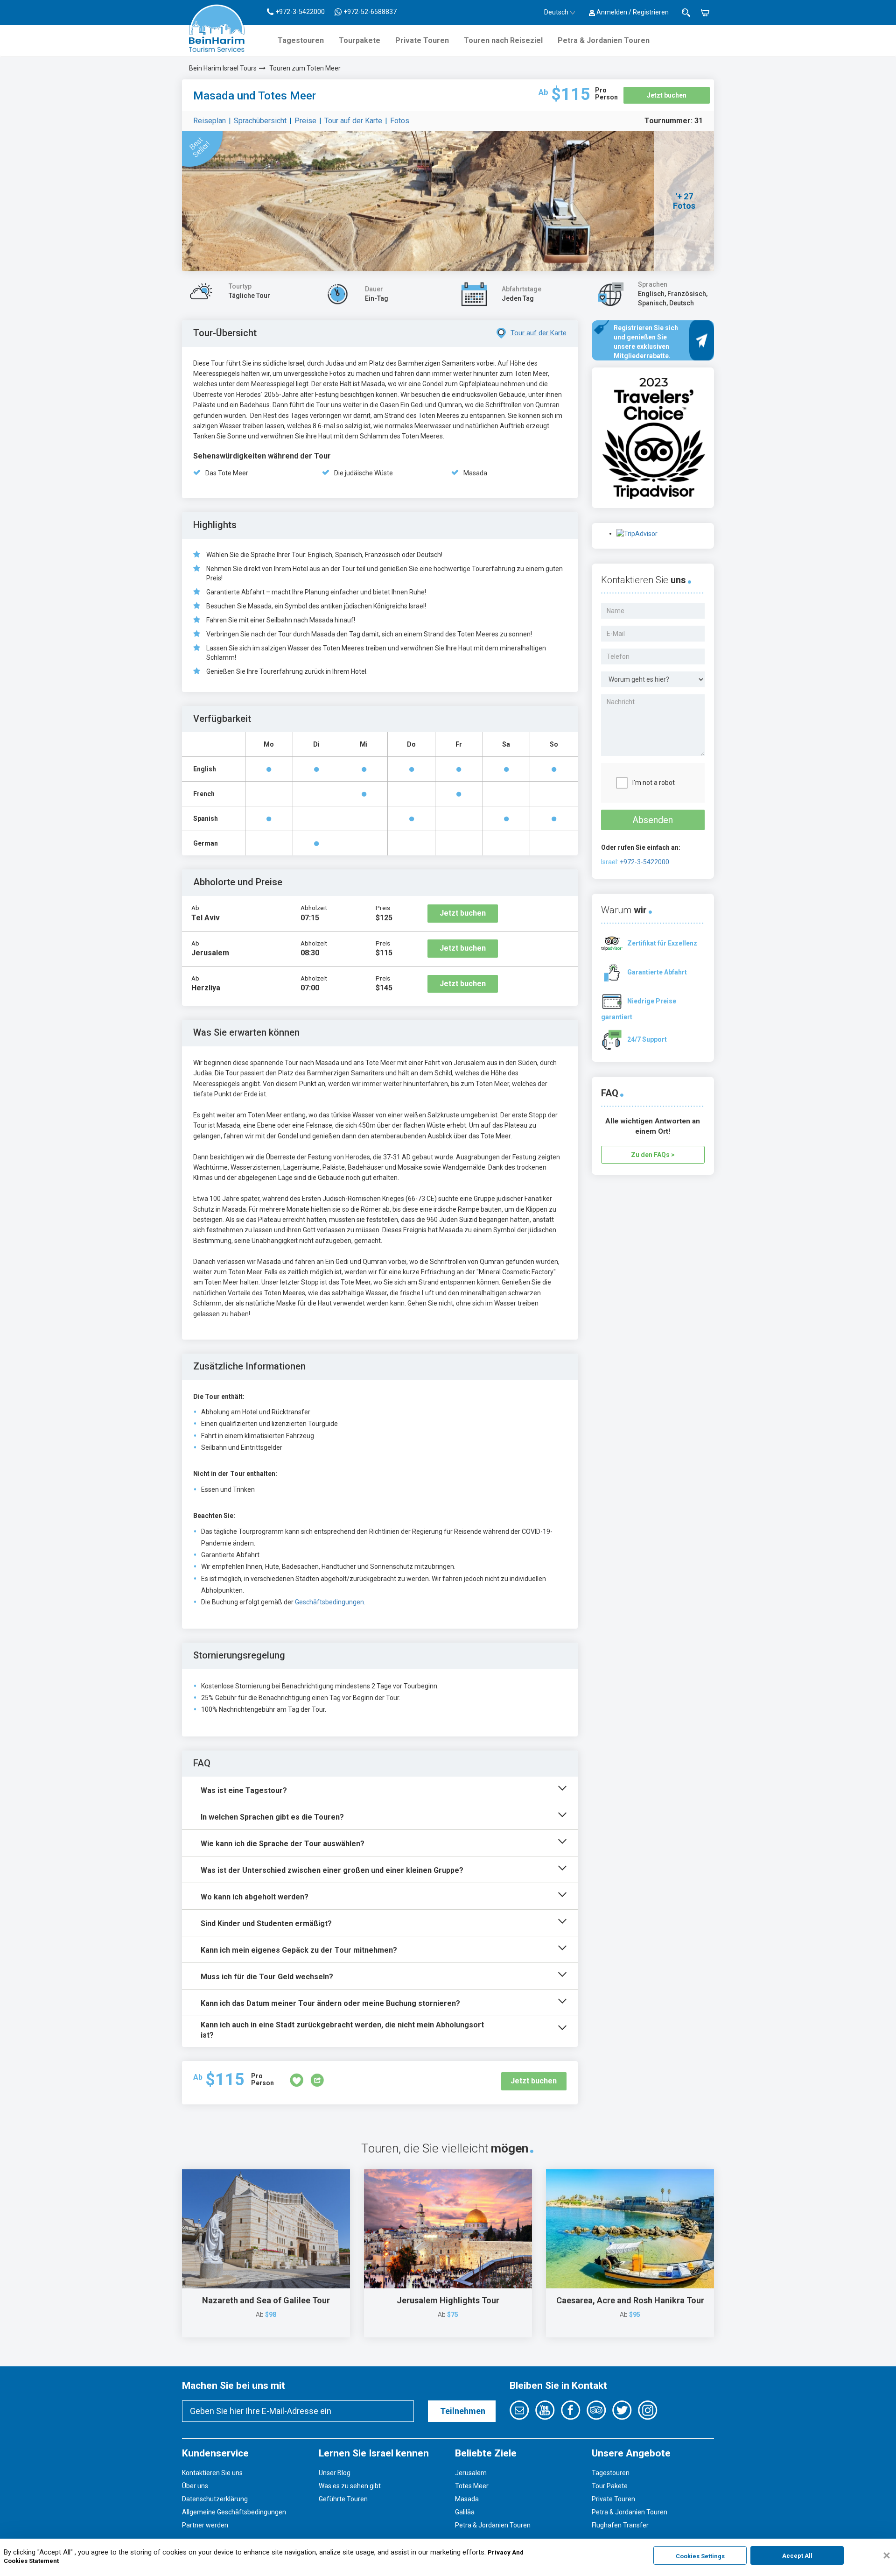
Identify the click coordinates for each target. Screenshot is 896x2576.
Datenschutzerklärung (215, 2499)
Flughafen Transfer (620, 2525)
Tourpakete (360, 40)
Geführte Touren (343, 2499)
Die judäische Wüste (364, 473)
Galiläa (465, 2512)
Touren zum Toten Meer (305, 68)
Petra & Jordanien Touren (604, 40)
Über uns (195, 2486)
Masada (475, 473)
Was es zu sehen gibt (350, 2486)
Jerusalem (471, 2473)
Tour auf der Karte (353, 121)
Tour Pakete (610, 2486)
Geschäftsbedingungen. (330, 1602)
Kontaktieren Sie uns (212, 2473)
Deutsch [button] (556, 12)
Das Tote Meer (227, 473)
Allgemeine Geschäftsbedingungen (234, 2512)
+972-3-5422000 (644, 862)
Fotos (400, 121)
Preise (305, 121)
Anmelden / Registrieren (632, 12)
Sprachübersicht (260, 121)
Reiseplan (210, 121)
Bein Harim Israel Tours (223, 68)
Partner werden (205, 2525)
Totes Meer (472, 2486)
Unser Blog (335, 2473)
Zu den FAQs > (653, 1155)
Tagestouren (301, 40)
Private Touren (422, 40)
